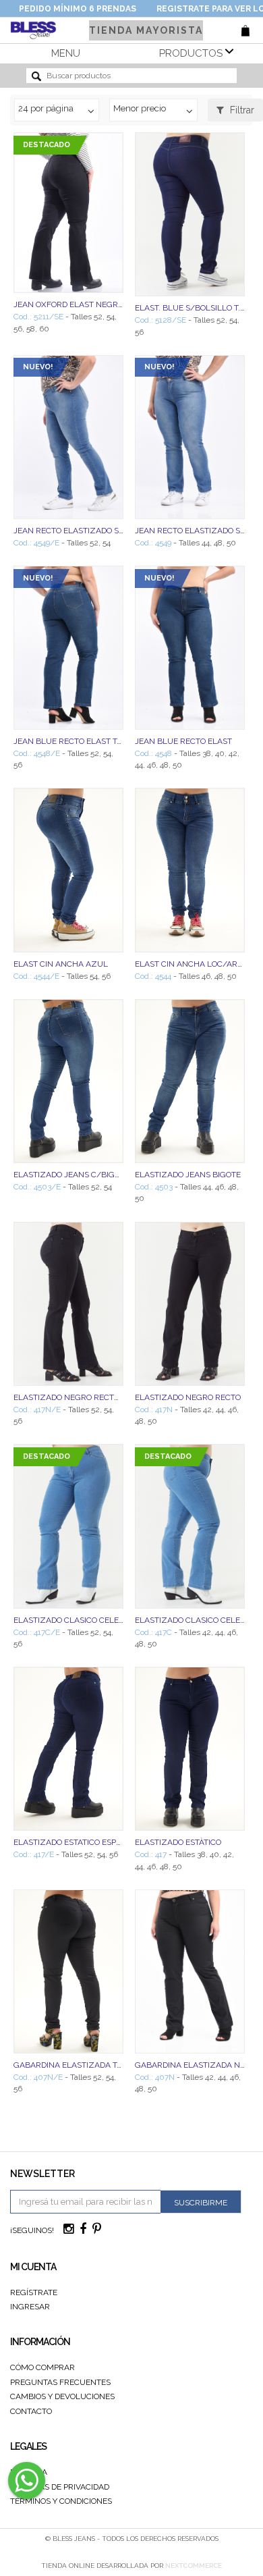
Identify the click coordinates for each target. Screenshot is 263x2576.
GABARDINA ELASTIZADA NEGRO (198, 2065)
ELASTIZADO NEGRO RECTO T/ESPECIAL (90, 1397)
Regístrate (34, 2292)
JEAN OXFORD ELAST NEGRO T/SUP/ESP (91, 304)
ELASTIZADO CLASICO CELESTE (195, 1620)
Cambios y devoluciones (62, 2396)
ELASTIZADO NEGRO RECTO (188, 1397)
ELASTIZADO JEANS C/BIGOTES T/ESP (86, 1175)
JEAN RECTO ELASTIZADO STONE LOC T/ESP (98, 531)
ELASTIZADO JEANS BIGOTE (188, 1175)
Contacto (31, 2411)
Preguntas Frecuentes (60, 2382)
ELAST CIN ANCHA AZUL (61, 964)
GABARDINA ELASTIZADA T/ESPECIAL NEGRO (100, 2065)
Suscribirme (201, 2203)
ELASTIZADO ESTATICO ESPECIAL (76, 1842)
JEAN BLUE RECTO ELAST (183, 741)
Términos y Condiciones (61, 2501)
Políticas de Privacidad (60, 2487)
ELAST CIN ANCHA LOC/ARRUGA (198, 964)
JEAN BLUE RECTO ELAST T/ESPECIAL (86, 741)
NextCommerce (194, 2566)
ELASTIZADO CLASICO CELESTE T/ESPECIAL (97, 1620)
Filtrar (241, 110)
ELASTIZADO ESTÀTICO (178, 1842)
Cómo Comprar (42, 2367)
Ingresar (30, 2307)
